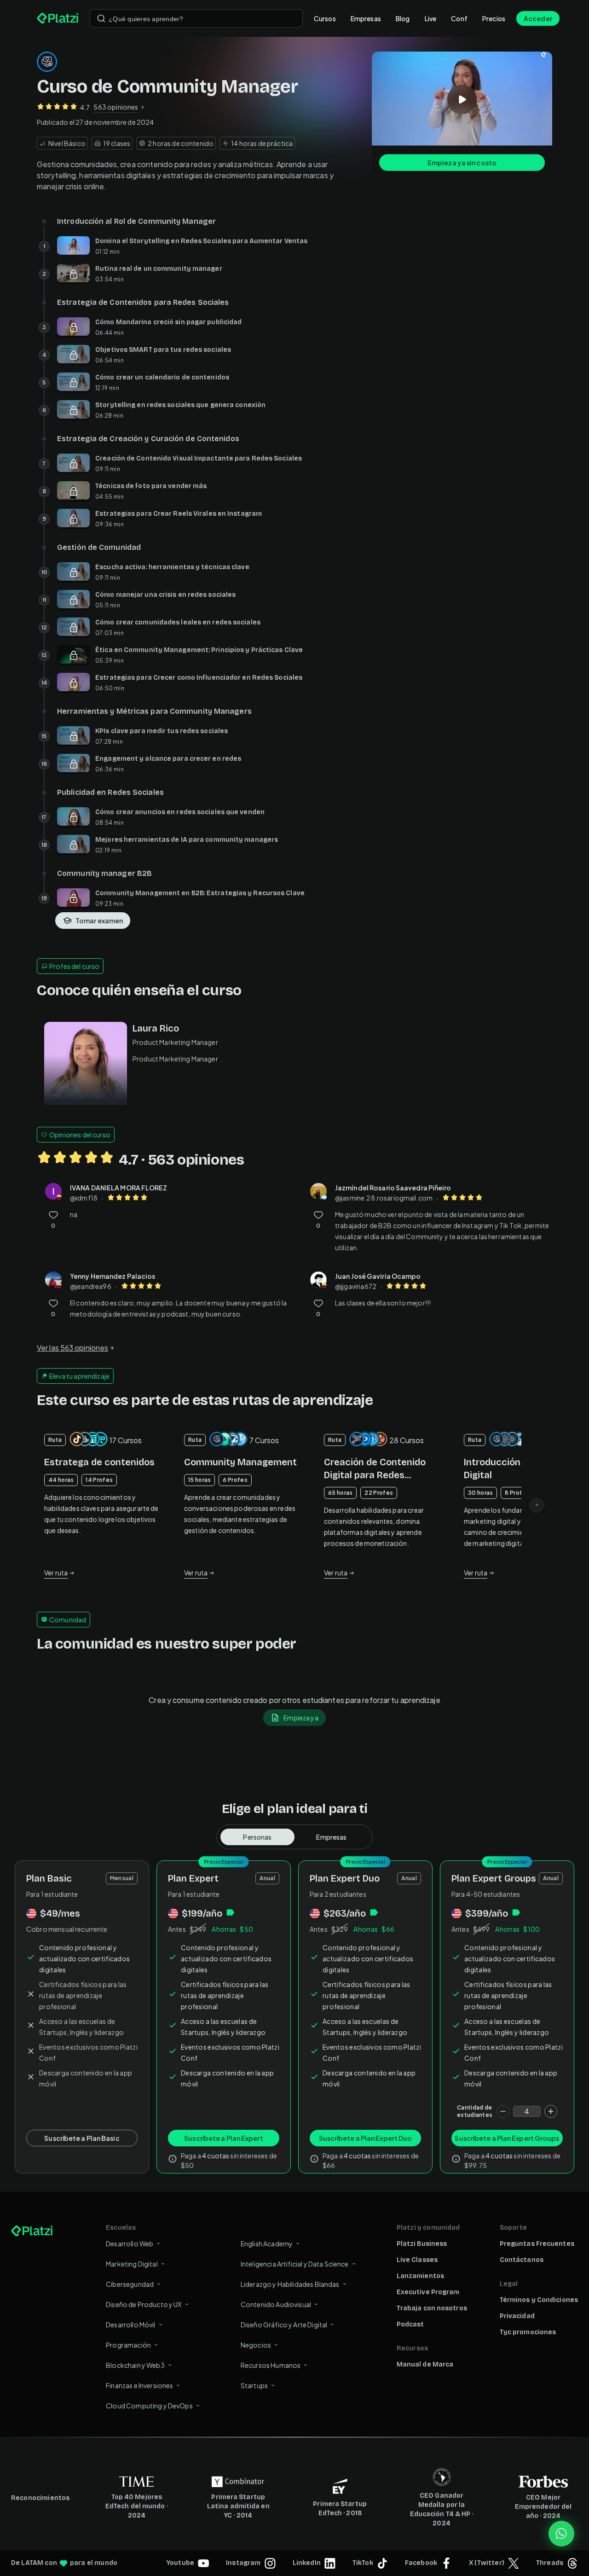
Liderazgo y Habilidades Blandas (290, 2284)
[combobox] (196, 18)
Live (431, 18)
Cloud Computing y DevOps (149, 2406)
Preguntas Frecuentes (537, 2244)
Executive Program (428, 2292)
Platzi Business (422, 2244)
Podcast (410, 2324)
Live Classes (417, 2260)
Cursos (325, 18)
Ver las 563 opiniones (72, 1348)
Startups (254, 2385)
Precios (494, 18)
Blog (403, 18)
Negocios (256, 2345)
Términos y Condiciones (539, 2300)
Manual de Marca (425, 2364)
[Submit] (101, 18)
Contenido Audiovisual (276, 2304)
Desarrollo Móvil (130, 2325)
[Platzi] (58, 18)
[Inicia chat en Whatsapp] (561, 2534)
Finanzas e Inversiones (139, 2385)
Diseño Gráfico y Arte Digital (284, 2325)
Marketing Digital (132, 2264)
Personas (257, 1837)
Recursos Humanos (271, 2365)
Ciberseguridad (130, 2284)
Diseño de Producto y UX (144, 2304)
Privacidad (517, 2316)
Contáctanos (522, 2260)
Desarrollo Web (130, 2244)
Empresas (366, 18)
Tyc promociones (528, 2332)
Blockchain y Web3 (135, 2365)
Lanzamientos (420, 2276)
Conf (459, 18)
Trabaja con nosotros (432, 2308)
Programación (128, 2345)
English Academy (267, 2244)
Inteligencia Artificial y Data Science (295, 2264)
